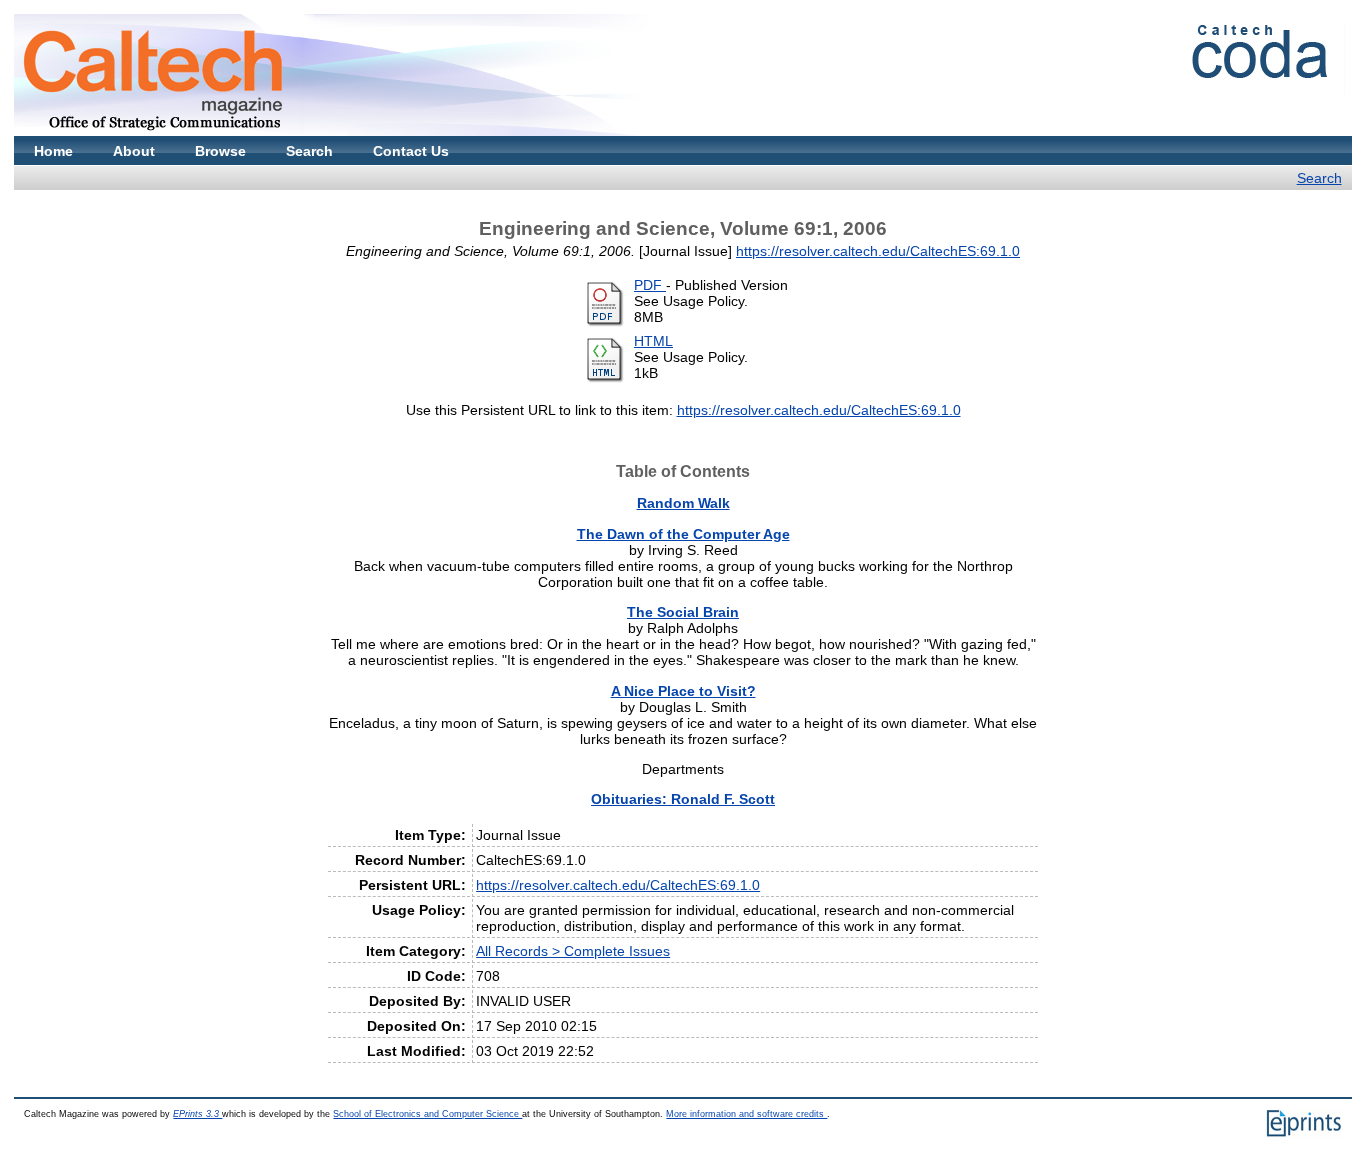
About (134, 151)
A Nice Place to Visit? (683, 691)
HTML (653, 341)
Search (309, 151)
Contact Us (411, 151)
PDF (650, 285)
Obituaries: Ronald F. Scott (683, 799)
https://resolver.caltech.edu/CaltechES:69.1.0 (878, 251)
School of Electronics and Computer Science (427, 1114)
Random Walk (683, 503)
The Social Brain (683, 612)
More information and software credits (746, 1114)
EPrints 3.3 (197, 1114)
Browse (220, 151)
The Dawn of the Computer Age (683, 534)
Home (53, 151)
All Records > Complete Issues (573, 951)
